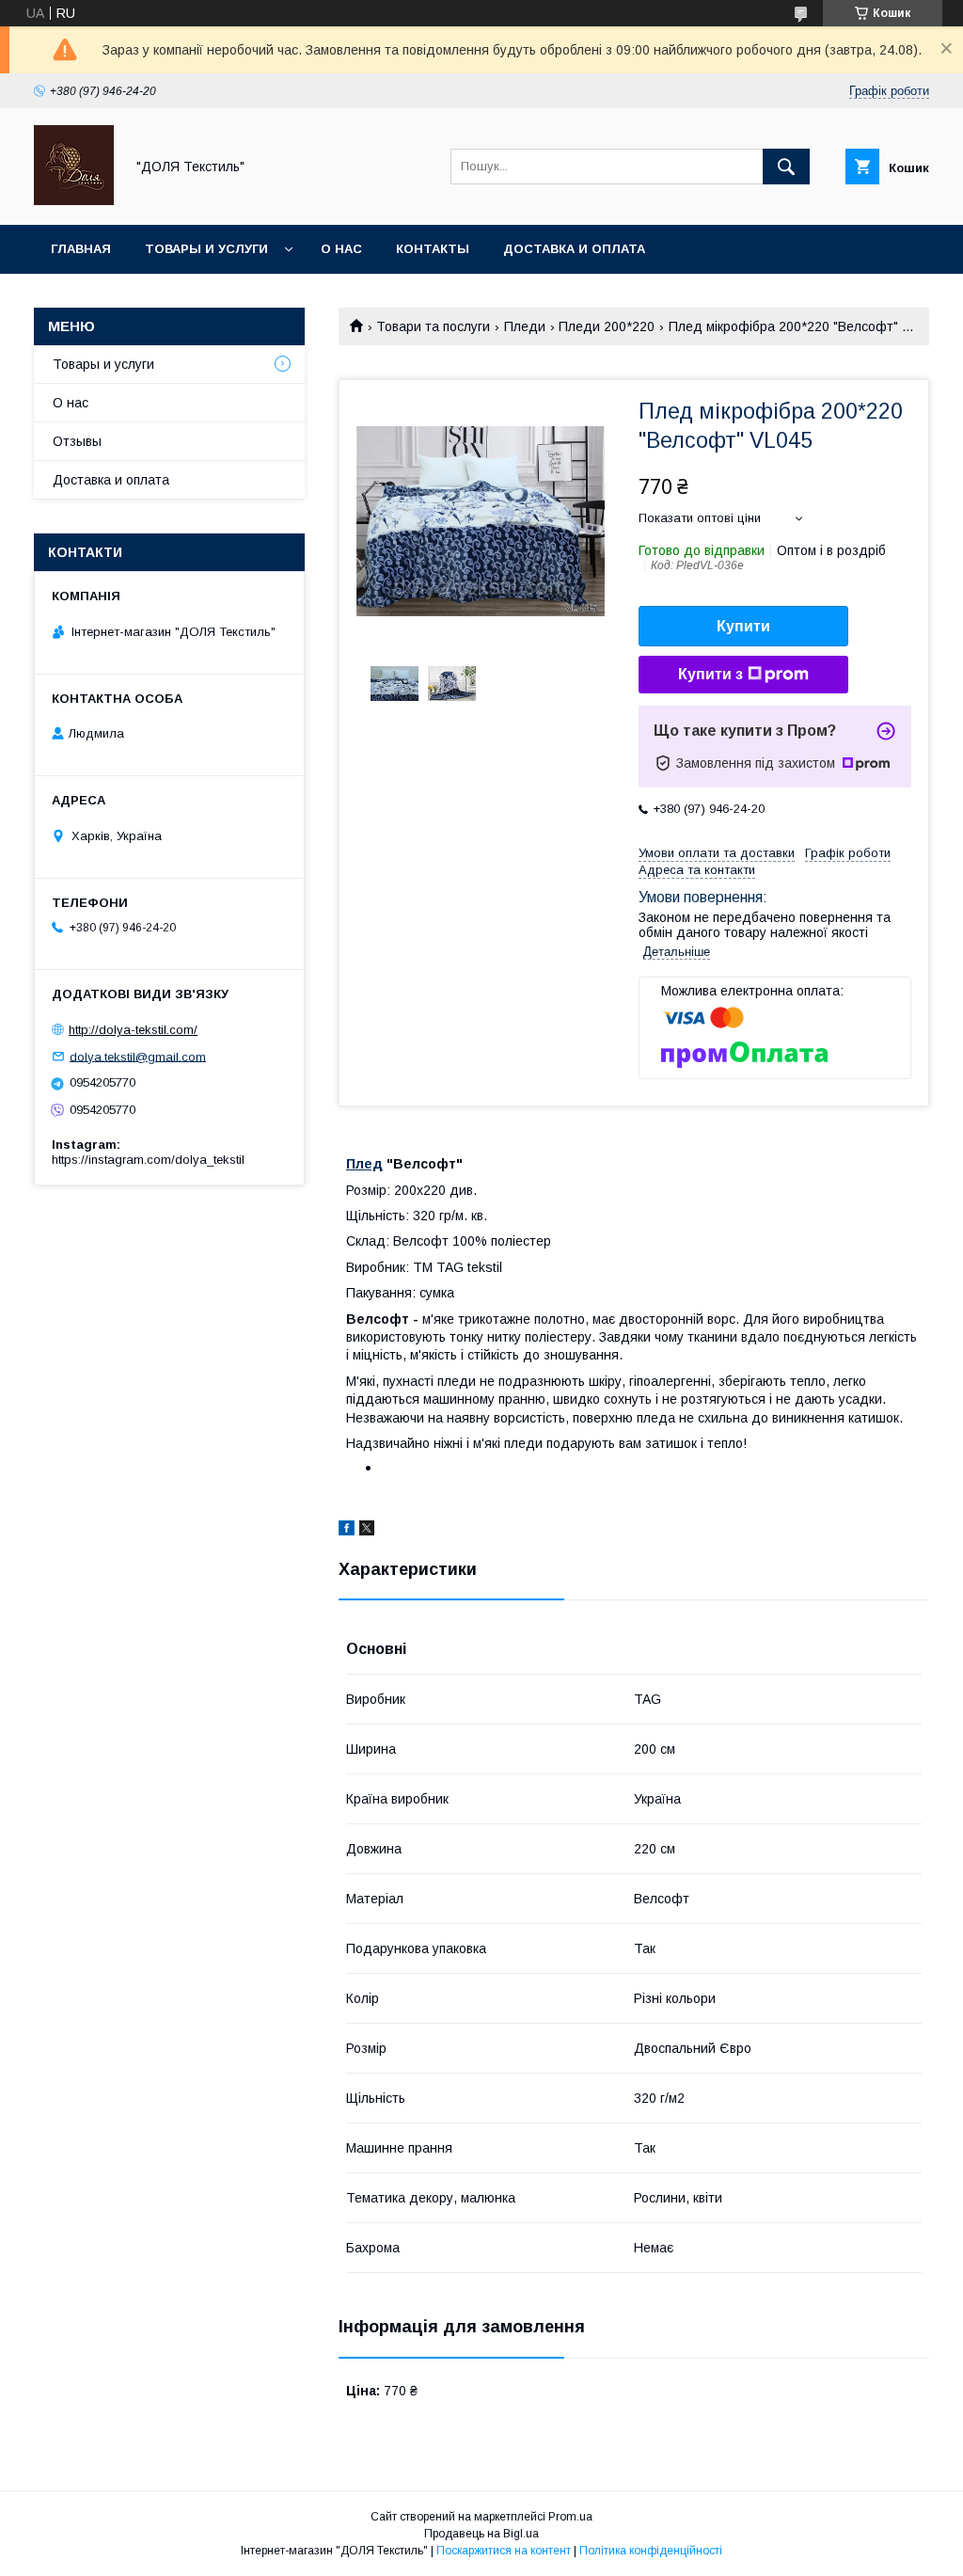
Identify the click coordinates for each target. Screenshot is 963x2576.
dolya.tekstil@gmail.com (138, 1056)
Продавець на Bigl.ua (481, 2534)
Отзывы (77, 441)
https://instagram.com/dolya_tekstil (148, 1160)
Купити (743, 626)
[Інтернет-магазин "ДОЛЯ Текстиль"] (74, 200)
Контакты (433, 249)
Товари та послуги (433, 326)
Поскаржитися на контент (504, 2551)
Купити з (710, 674)
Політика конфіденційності (651, 2551)
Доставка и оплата (574, 249)
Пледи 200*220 (607, 326)
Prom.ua (570, 2517)
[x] (367, 1531)
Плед (364, 1164)
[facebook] (347, 1531)
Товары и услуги (206, 249)
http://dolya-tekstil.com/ (133, 1030)
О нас (341, 249)
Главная (81, 249)
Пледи (525, 326)
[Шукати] (786, 167)
